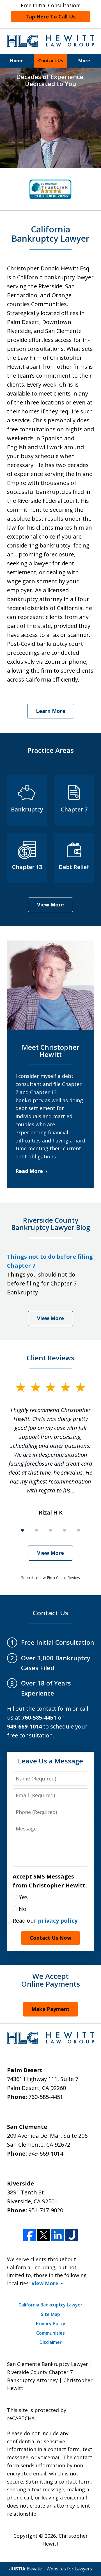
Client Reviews (50, 1358)
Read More (29, 1171)
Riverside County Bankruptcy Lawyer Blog (51, 1224)
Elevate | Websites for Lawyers (51, 2569)
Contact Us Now (50, 1938)
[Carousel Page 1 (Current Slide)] (22, 1530)
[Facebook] (30, 2235)
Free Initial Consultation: (50, 11)
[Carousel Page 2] (36, 1530)
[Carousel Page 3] (50, 1530)
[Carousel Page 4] (65, 1530)
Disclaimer (51, 2342)
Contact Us (51, 61)
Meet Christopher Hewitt (51, 1051)
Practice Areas (51, 750)
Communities (50, 2333)
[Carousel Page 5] (79, 1530)
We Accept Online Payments (50, 1980)
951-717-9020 (46, 2210)
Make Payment (50, 2009)
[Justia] (72, 2235)
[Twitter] (44, 2235)
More (84, 61)
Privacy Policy (51, 2323)
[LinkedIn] (58, 2235)
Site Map (50, 2314)
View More (50, 904)
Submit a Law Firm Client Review (51, 1578)
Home (17, 61)
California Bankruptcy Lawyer (50, 2305)
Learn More (51, 711)
